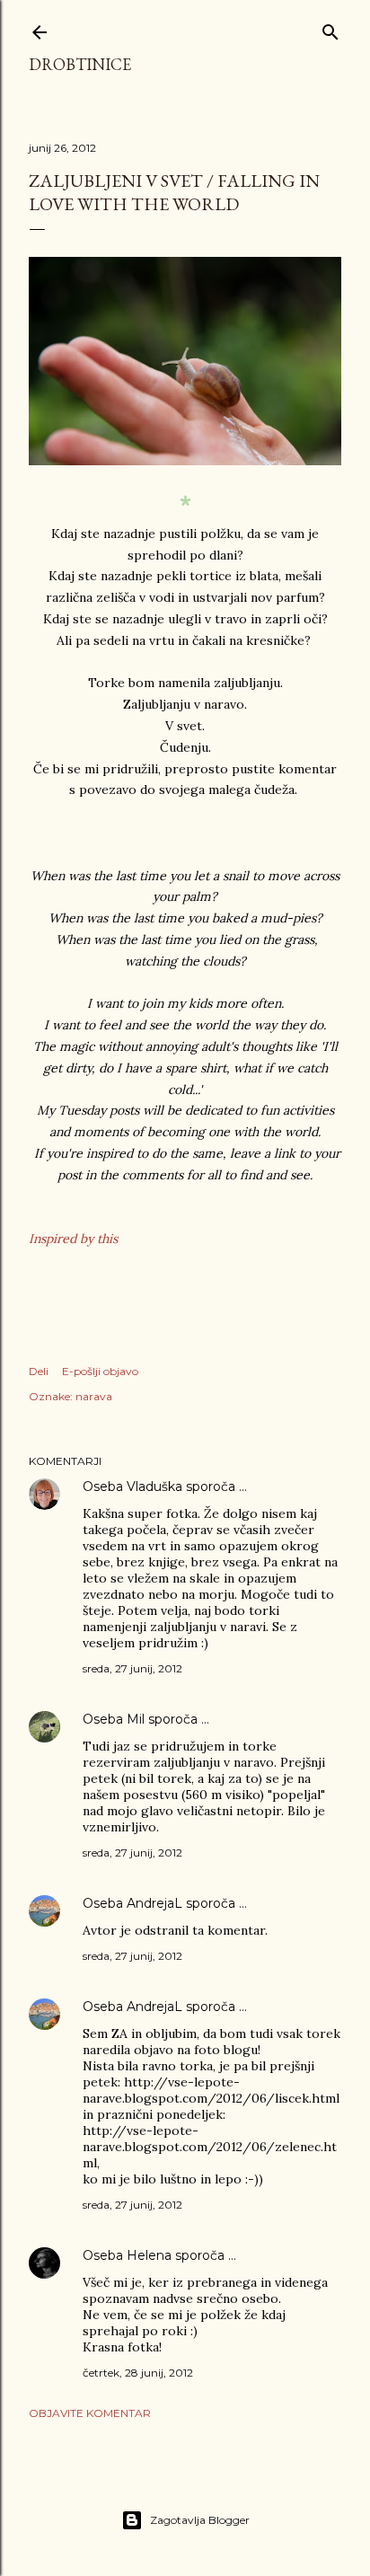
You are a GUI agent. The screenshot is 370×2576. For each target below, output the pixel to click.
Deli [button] (39, 1371)
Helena (149, 2255)
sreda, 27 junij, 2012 (132, 1668)
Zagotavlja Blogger (200, 2520)
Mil (136, 1719)
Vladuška (154, 1486)
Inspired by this (73, 1239)
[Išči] (330, 28)
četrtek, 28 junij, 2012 (138, 2373)
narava (94, 1396)
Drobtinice (80, 64)
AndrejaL (154, 1903)
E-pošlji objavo (100, 1371)
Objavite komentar (90, 2413)
